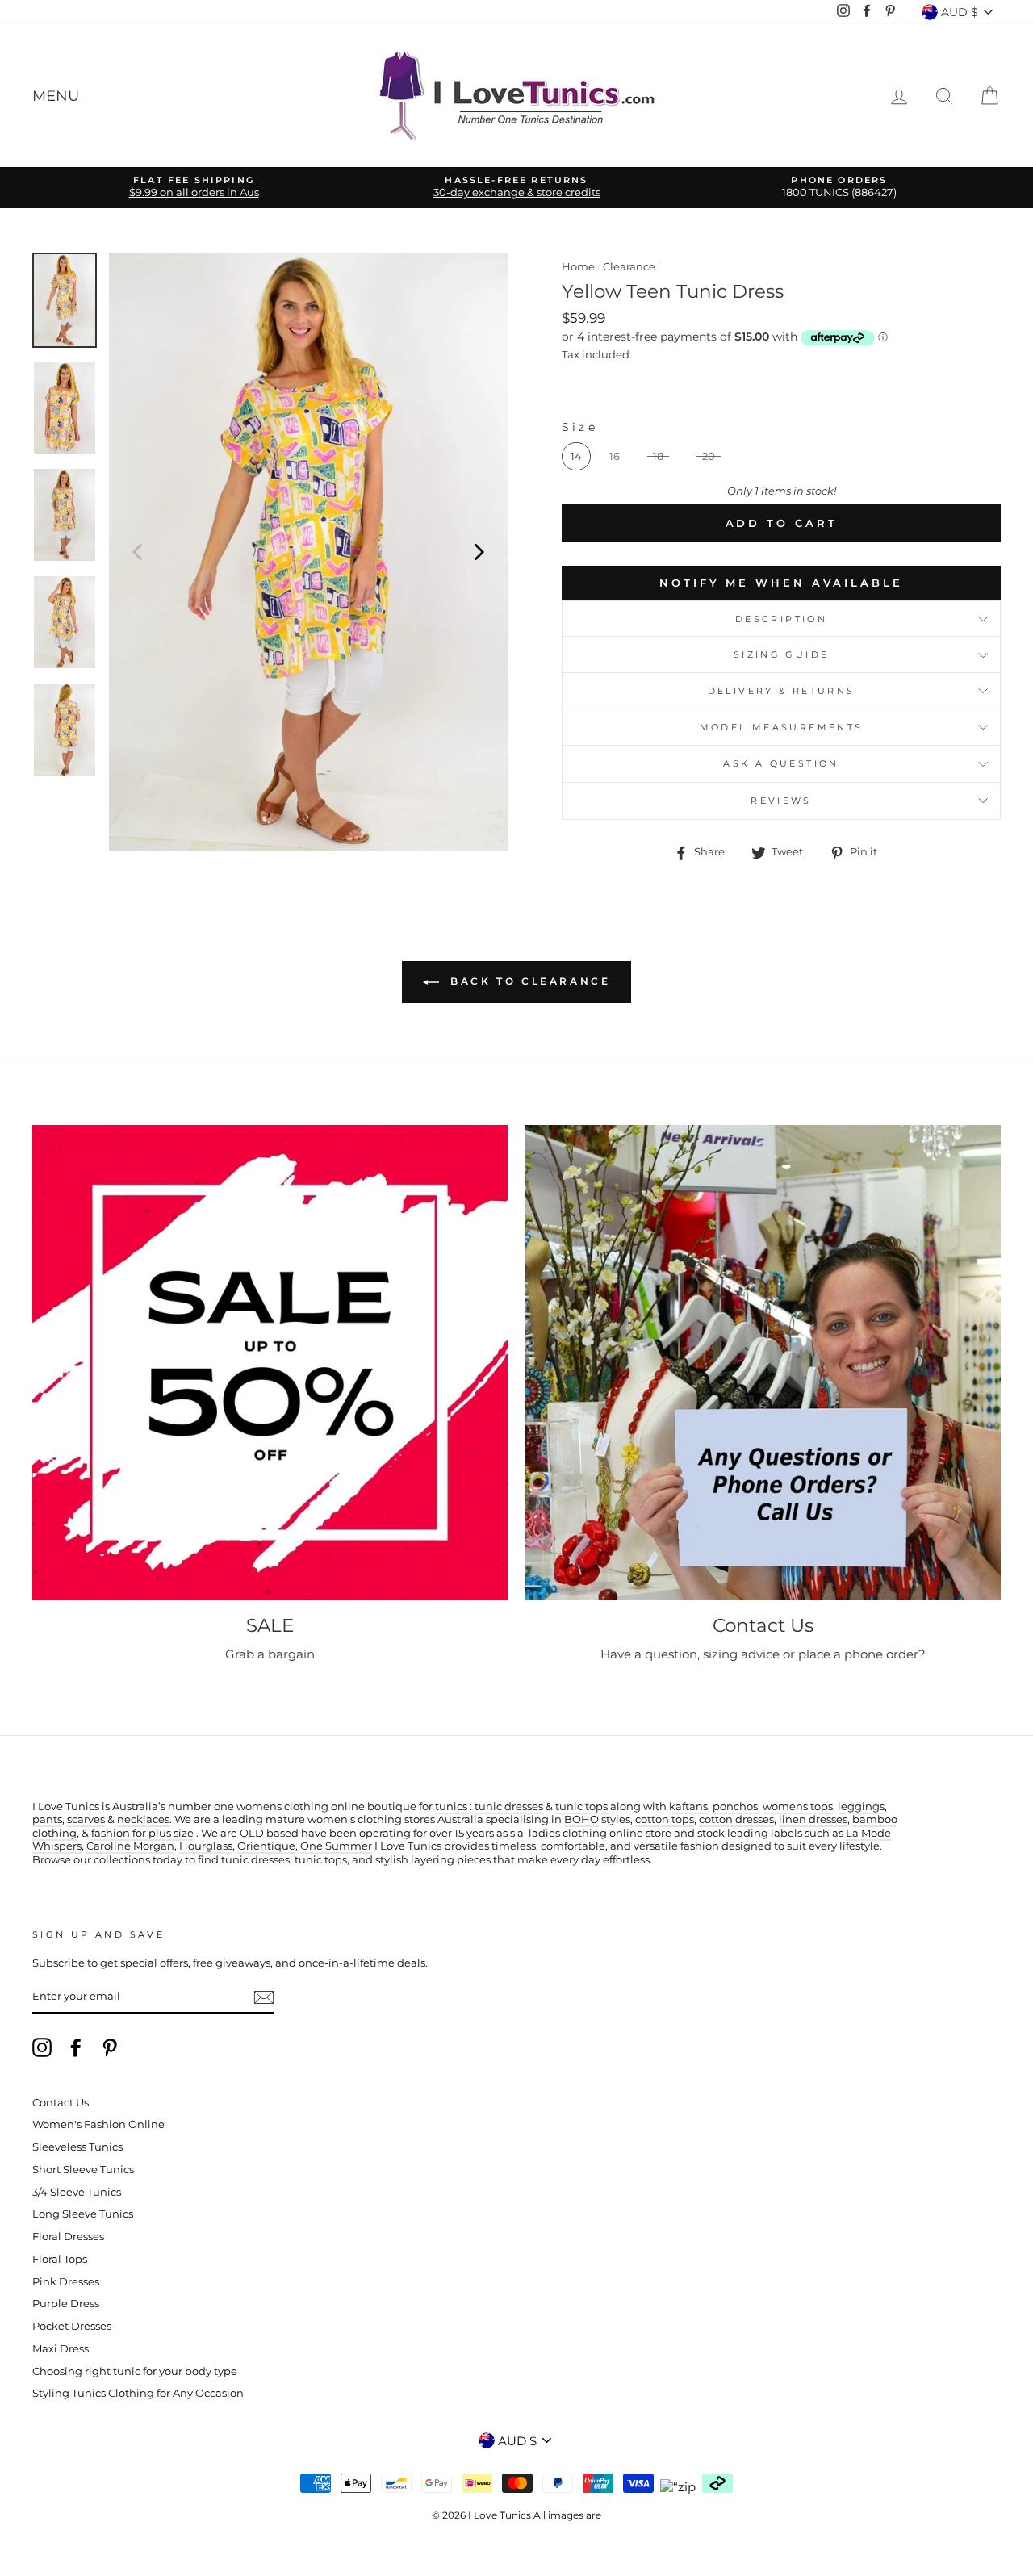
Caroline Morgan (130, 1846)
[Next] (479, 551)
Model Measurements (782, 727)
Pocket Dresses (72, 2326)
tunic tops (581, 1807)
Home (578, 267)
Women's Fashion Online (98, 2124)
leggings (861, 1807)
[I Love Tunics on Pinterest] (110, 2047)
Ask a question (781, 763)
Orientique (266, 1846)
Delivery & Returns (782, 691)
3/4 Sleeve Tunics (77, 2192)
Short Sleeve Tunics (83, 2170)
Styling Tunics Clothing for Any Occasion (138, 2393)
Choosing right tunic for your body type (135, 2371)
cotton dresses (736, 1819)
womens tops (798, 1807)
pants (47, 1819)
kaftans (688, 1807)
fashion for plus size (142, 1833)
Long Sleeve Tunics (83, 2214)
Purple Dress (66, 2304)
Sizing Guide (782, 654)
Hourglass (206, 1846)
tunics (451, 1807)
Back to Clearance (528, 981)
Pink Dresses (66, 2282)
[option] (194, 188)
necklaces (143, 1819)
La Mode (868, 1833)
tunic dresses (509, 1807)
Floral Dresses (68, 2237)
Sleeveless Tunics (77, 2147)
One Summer (336, 1846)
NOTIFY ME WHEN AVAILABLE (781, 583)
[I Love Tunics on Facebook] (76, 2047)
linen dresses (813, 1819)
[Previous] (137, 551)
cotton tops (665, 1819)
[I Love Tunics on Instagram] (42, 2047)
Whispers (57, 1846)
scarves (86, 1819)
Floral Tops (60, 2259)
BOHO (581, 1819)
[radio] (576, 456)
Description (781, 619)
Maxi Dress (61, 2349)
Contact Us (61, 2103)
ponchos (735, 1807)
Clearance (629, 267)
